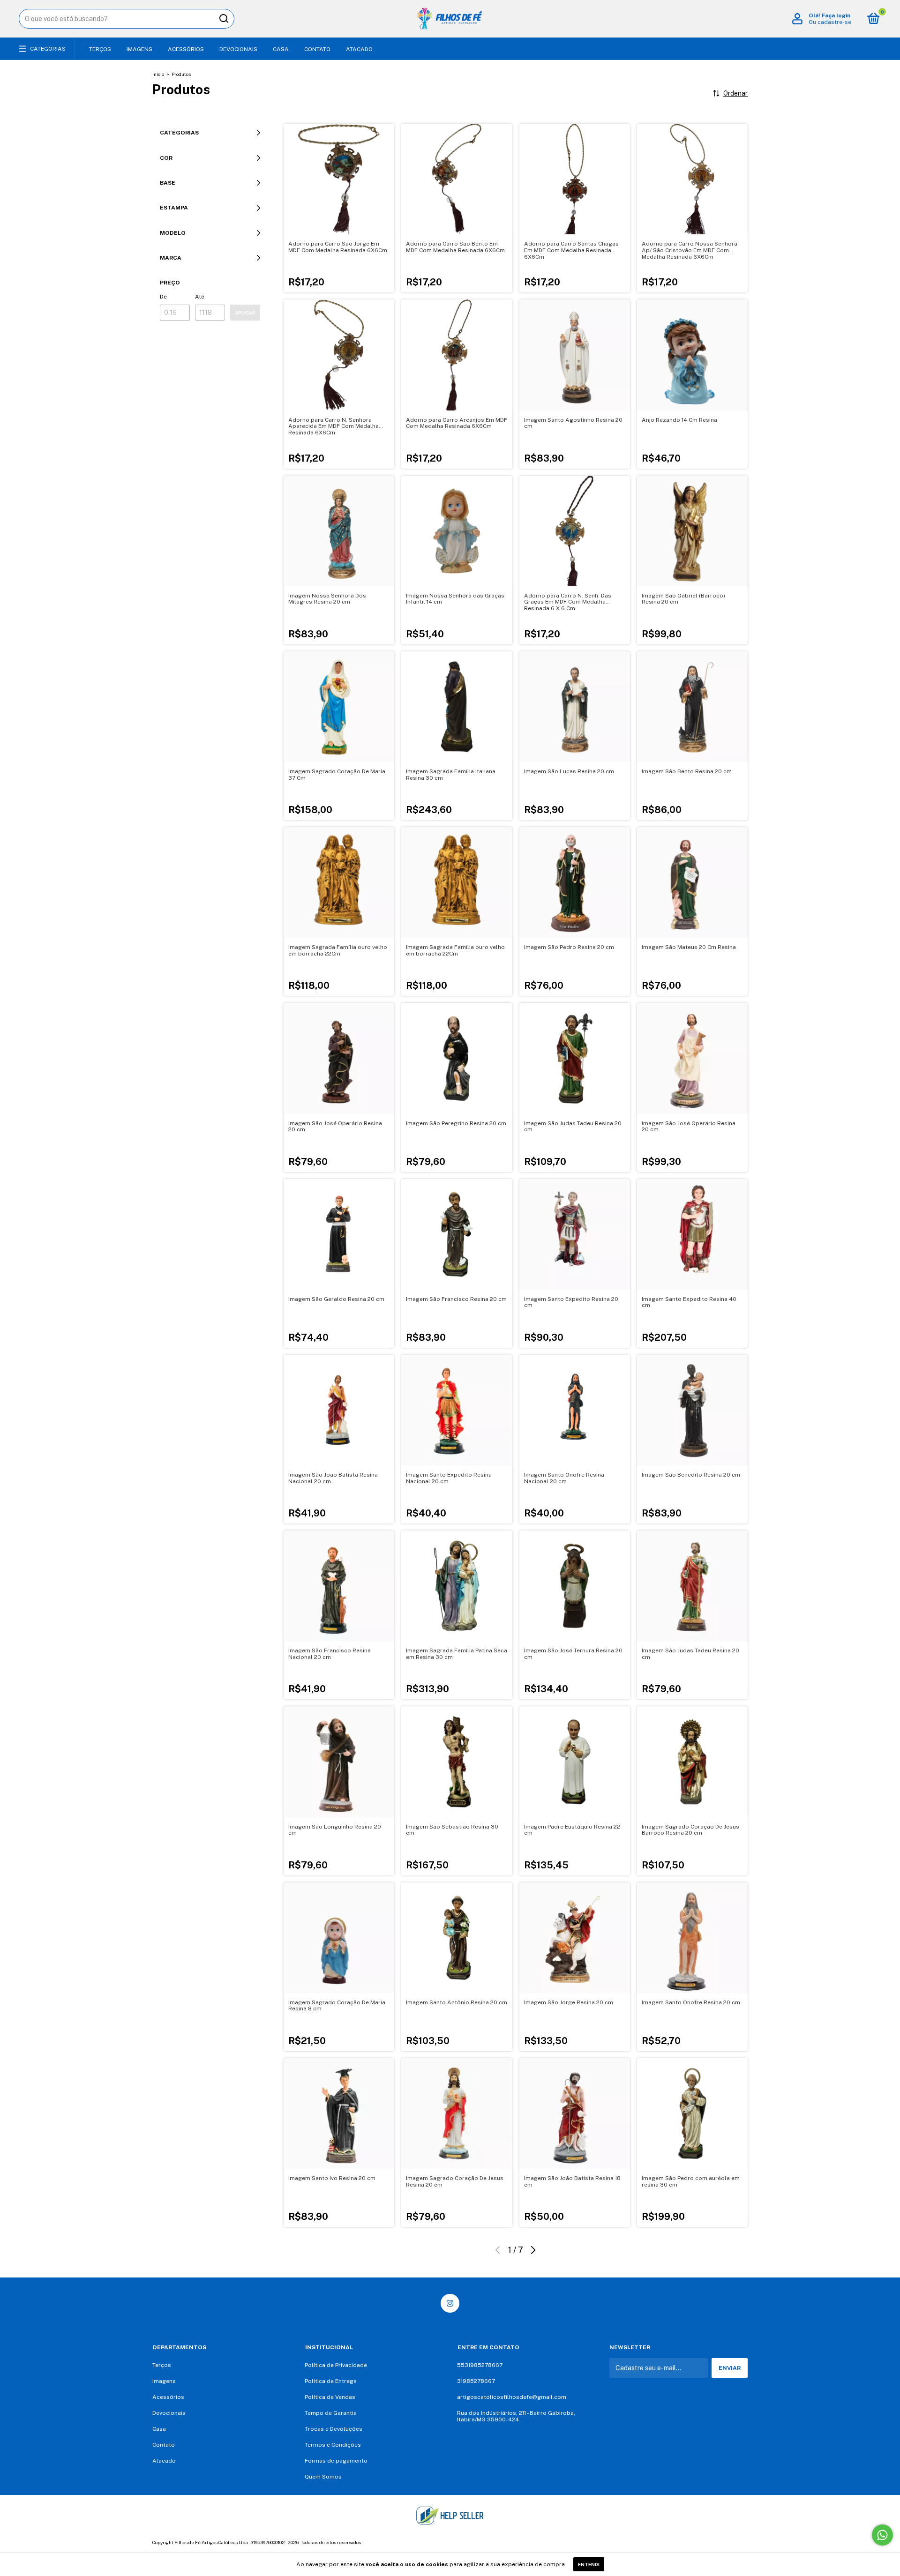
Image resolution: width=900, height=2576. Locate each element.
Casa (281, 49)
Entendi (589, 2564)
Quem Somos (323, 2477)
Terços (100, 49)
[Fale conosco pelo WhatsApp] (882, 2535)
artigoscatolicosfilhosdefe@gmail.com (512, 2397)
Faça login (836, 15)
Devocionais (238, 49)
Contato (317, 49)
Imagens (139, 49)
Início (158, 74)
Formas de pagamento (336, 2461)
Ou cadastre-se (830, 22)
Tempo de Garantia (331, 2413)
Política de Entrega (331, 2381)
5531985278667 (480, 2365)
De (163, 297)
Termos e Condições (333, 2445)
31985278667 (476, 2381)
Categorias (48, 49)
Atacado (359, 49)
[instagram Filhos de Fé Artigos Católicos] (450, 2303)
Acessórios (186, 49)
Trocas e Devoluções (334, 2429)
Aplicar (245, 313)
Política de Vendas (330, 2397)
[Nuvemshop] (718, 2544)
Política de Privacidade (336, 2365)
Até (200, 297)
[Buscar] (223, 19)
